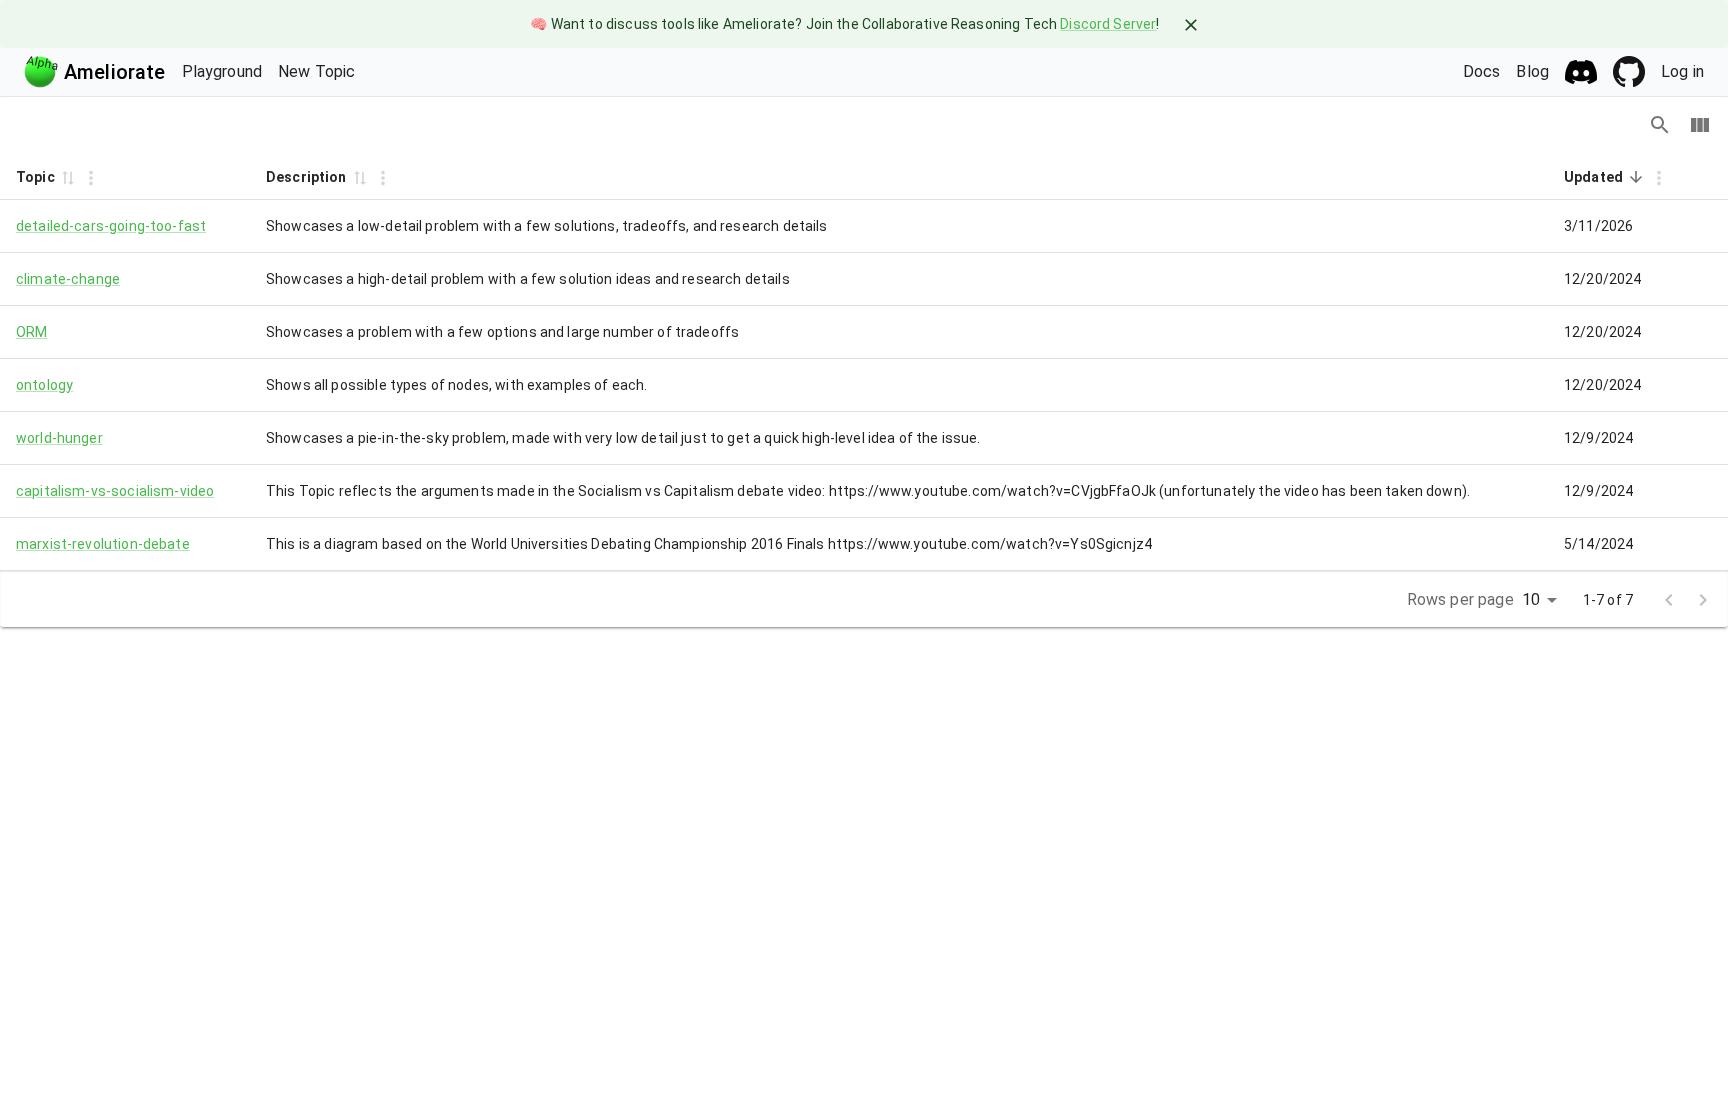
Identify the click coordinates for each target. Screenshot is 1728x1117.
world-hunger (59, 438)
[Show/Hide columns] (1700, 125)
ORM (31, 332)
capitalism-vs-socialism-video (115, 491)
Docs (1482, 71)
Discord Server (1108, 24)
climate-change (68, 279)
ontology (44, 385)
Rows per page (1460, 599)
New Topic (316, 71)
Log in (1682, 71)
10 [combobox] (1531, 599)
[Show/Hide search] (1660, 125)
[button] (67, 177)
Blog (1532, 71)
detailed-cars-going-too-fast (111, 226)
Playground (222, 71)
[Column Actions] (91, 178)
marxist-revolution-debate (103, 544)
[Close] (1191, 25)
